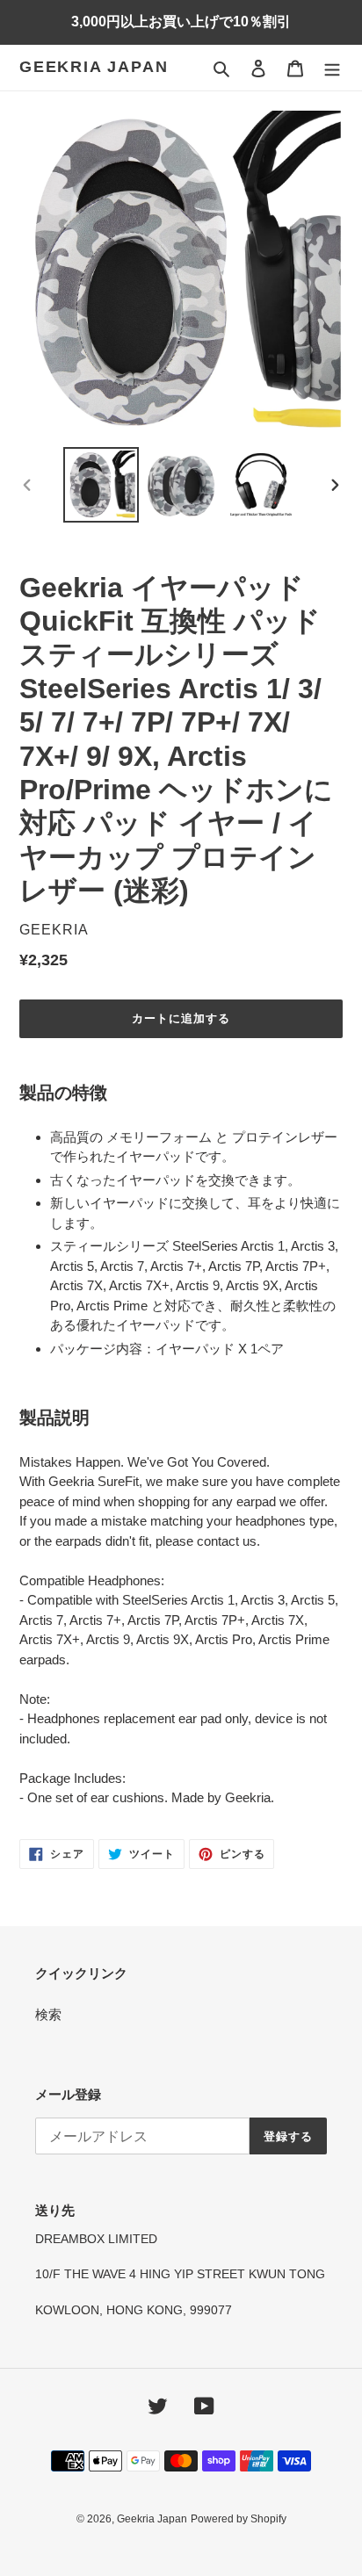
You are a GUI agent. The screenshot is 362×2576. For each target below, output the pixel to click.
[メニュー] (332, 68)
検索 (48, 2014)
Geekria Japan (94, 67)
